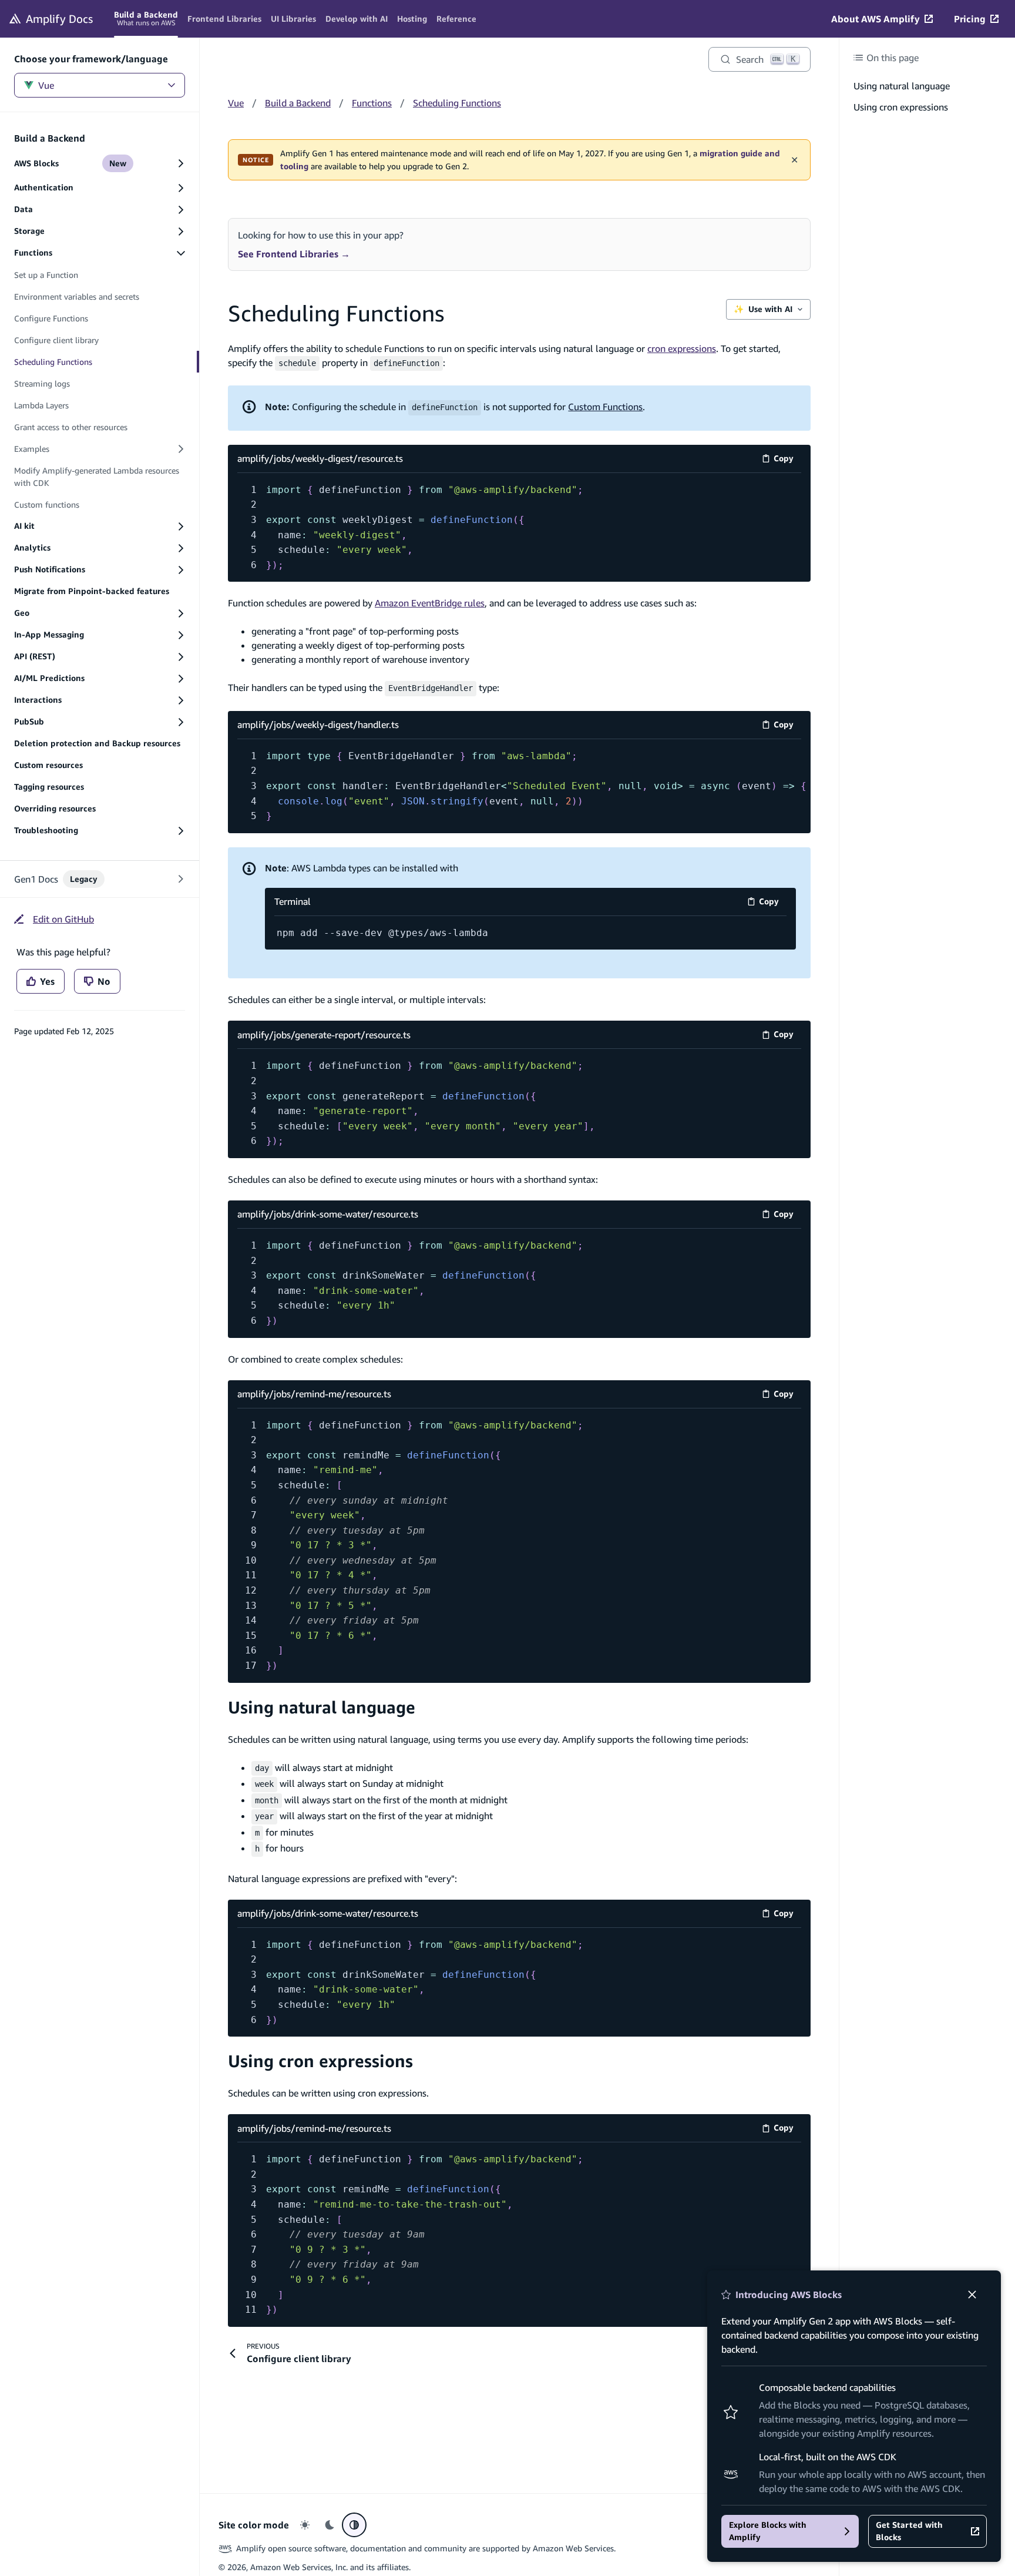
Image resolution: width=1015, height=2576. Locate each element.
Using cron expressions (320, 2061)
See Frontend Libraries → (294, 254)
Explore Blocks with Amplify (768, 2531)
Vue (46, 85)
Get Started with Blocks (909, 2531)
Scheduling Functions (457, 103)
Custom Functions (605, 407)
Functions (372, 103)
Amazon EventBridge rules (430, 603)
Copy (787, 460)
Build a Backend (298, 103)
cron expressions (682, 348)
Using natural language (322, 1707)
